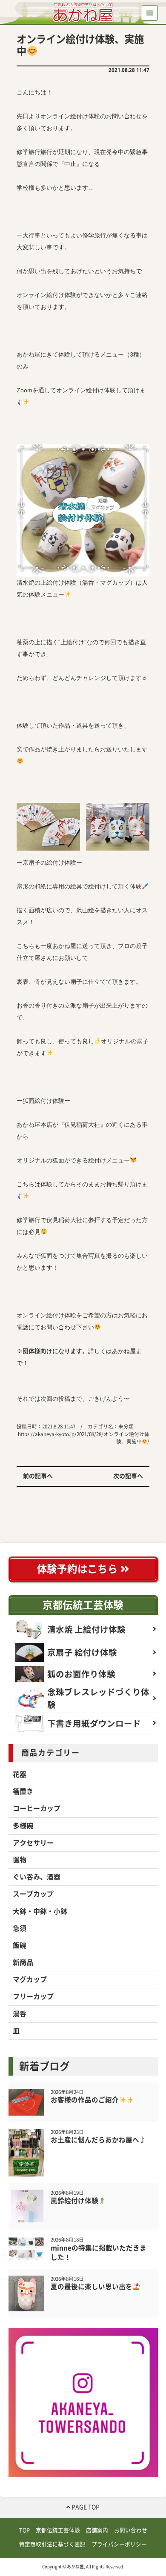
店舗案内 (97, 2530)
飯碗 (20, 1945)
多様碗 (23, 1826)
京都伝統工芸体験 (83, 1605)
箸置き (23, 1791)
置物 (20, 1860)
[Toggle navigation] (150, 13)
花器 (20, 1774)
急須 (20, 1928)
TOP (24, 2530)
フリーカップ (33, 1996)
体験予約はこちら (79, 1569)
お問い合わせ (131, 2530)
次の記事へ (128, 1476)
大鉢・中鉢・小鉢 (40, 1911)
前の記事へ (38, 1476)
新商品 (23, 1962)
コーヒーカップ (37, 1808)
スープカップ (33, 1894)
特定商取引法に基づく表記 (52, 2544)
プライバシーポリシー (119, 2544)
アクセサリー (33, 1843)
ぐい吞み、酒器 (37, 1877)
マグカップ (30, 1979)
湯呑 (20, 2014)
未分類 (126, 1427)
